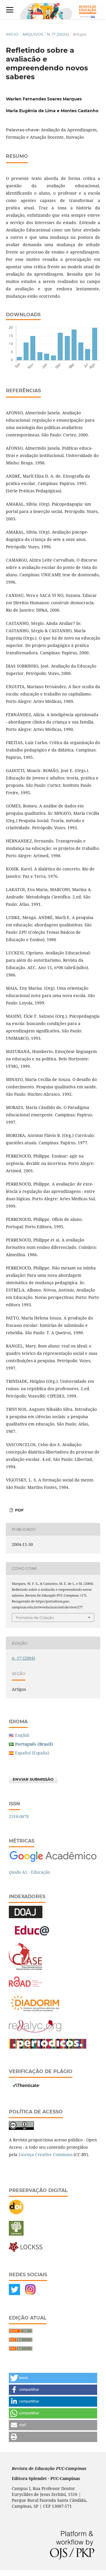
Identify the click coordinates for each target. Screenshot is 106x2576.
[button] (53, 2378)
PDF (19, 1510)
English (22, 1735)
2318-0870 (19, 1816)
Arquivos (33, 34)
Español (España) (32, 1753)
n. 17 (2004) (58, 34)
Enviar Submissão (33, 1779)
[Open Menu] (10, 10)
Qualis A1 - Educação (29, 1872)
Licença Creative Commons (45, 2154)
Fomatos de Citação (35, 1618)
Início (12, 34)
